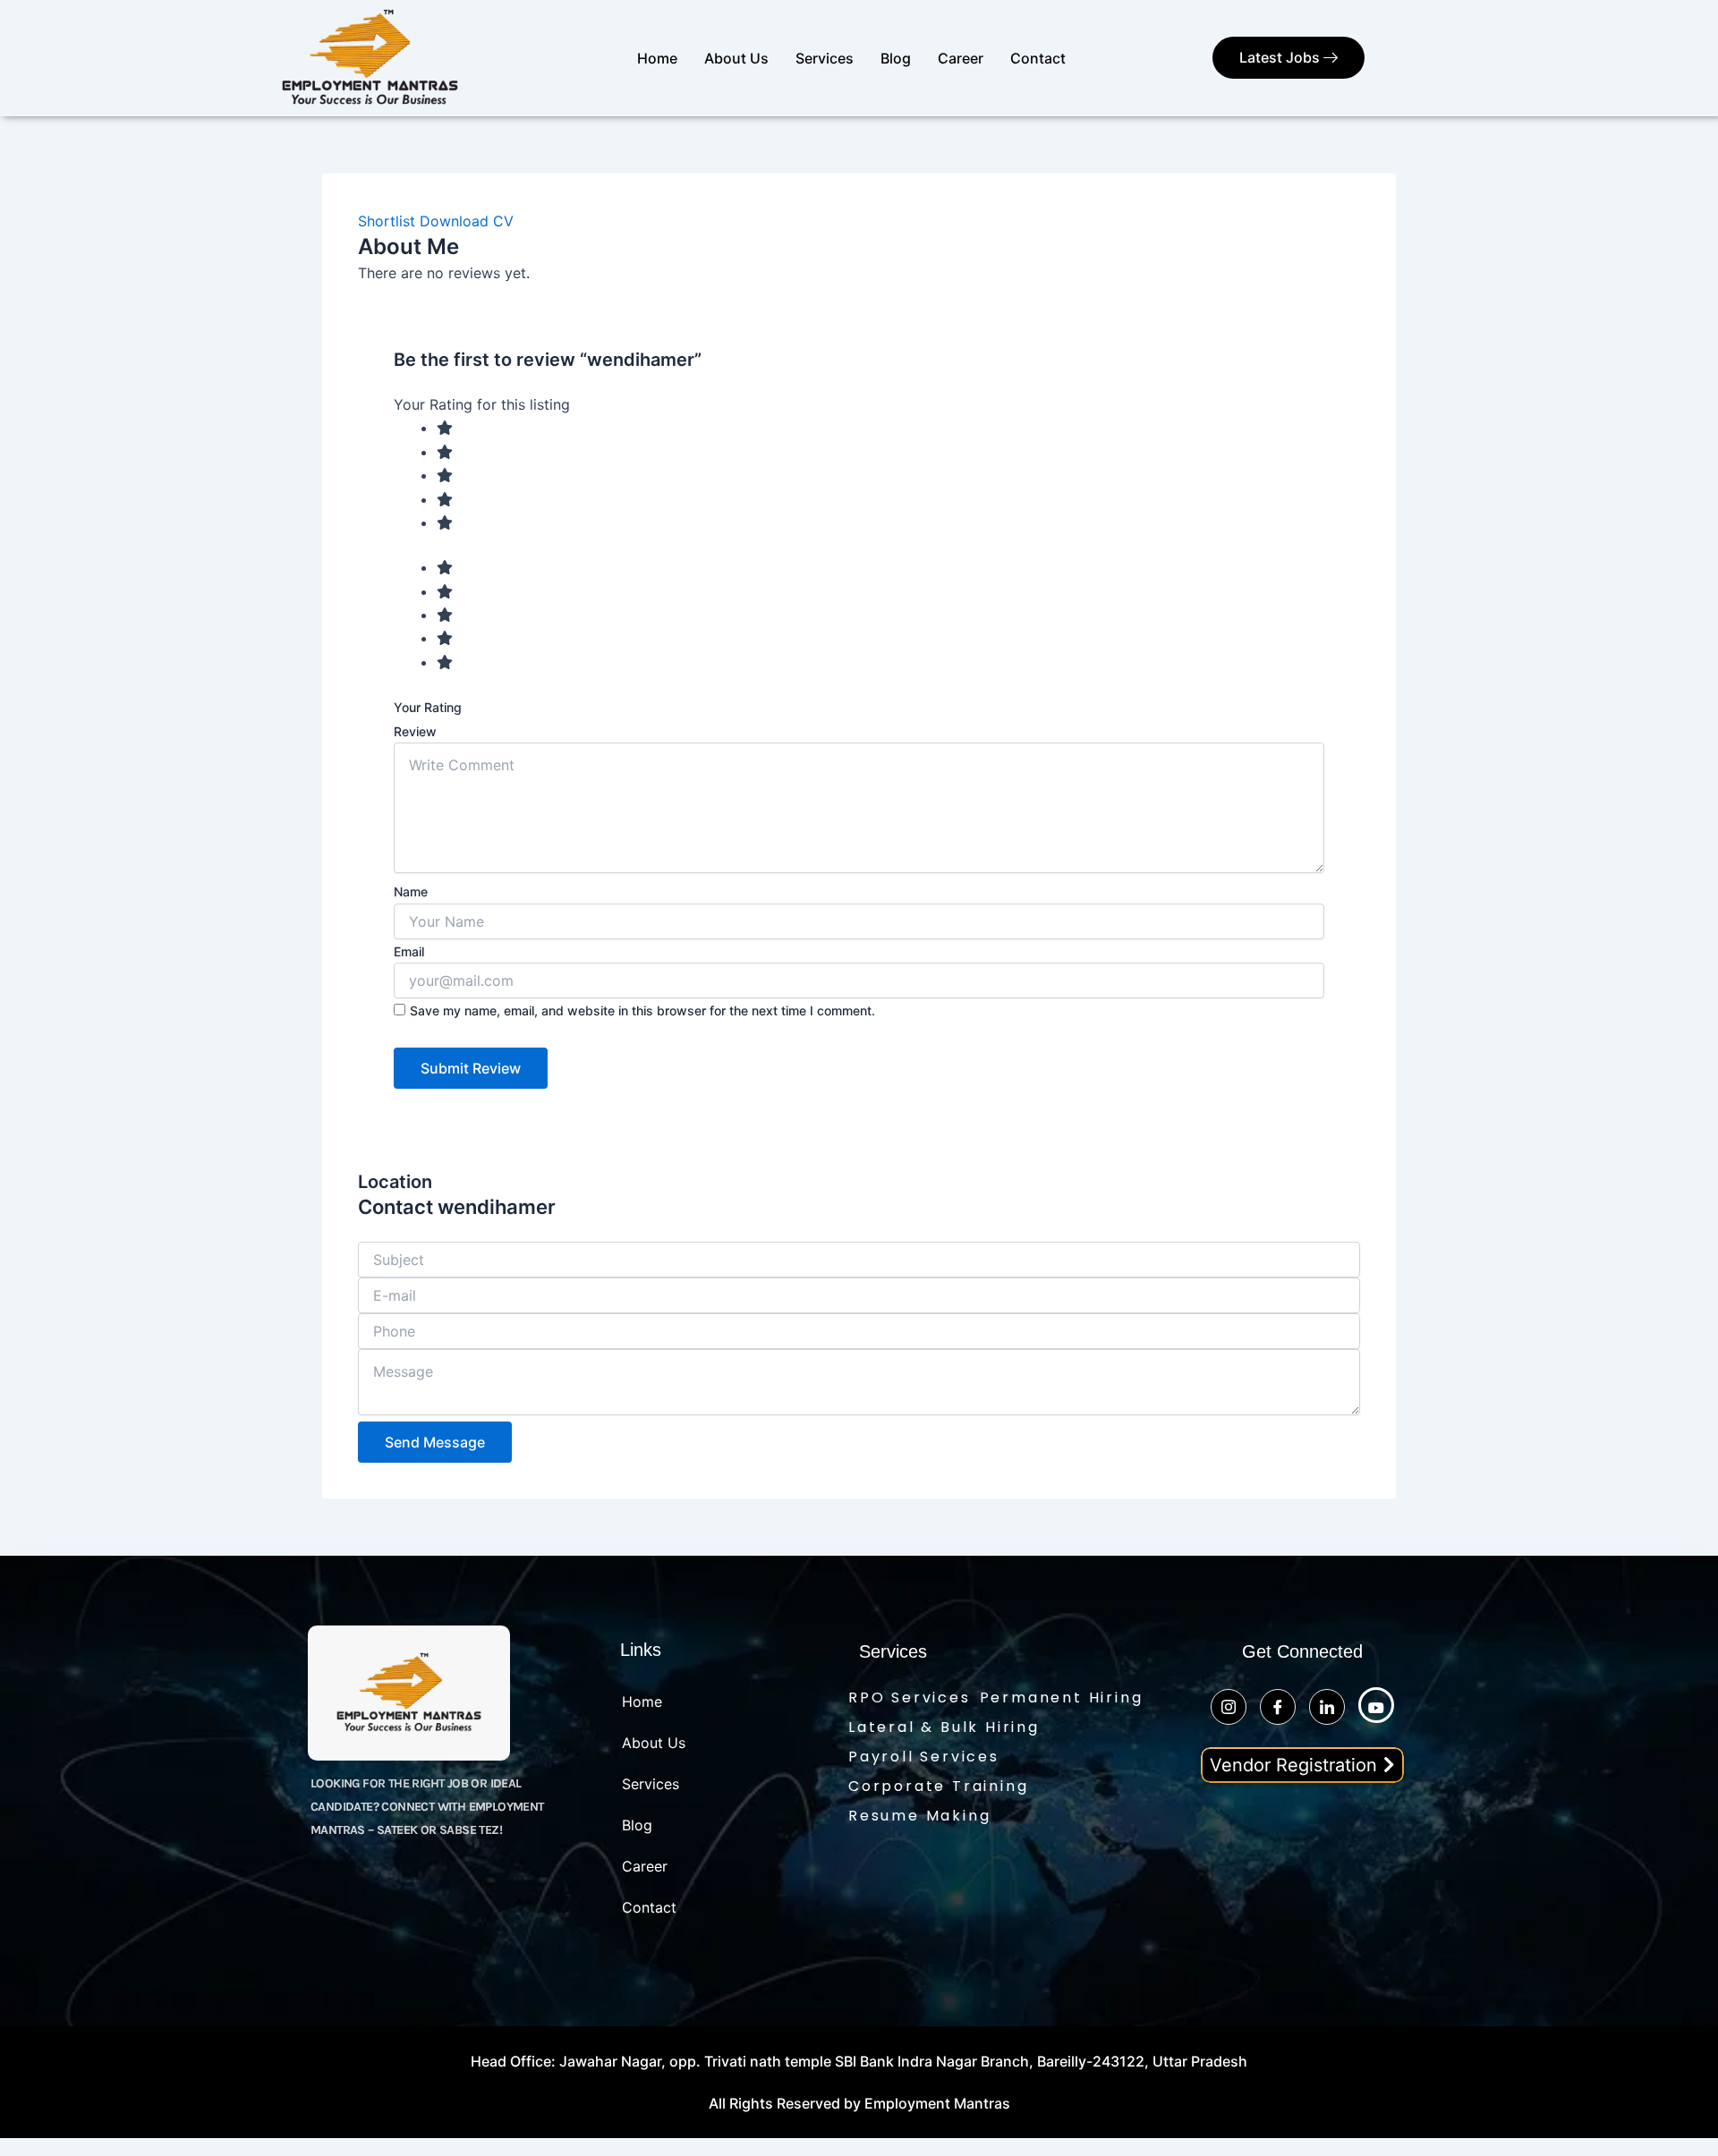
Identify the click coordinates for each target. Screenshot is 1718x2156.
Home (657, 58)
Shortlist (387, 221)
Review (415, 731)
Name (411, 891)
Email (409, 951)
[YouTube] (1376, 1705)
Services (825, 58)
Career (961, 58)
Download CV (467, 221)
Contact (1038, 58)
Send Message (435, 1442)
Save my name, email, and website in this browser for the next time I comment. (642, 1010)
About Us (736, 58)
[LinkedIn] (1327, 1707)
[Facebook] (1278, 1707)
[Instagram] (1229, 1707)
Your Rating (428, 707)
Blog (896, 58)
